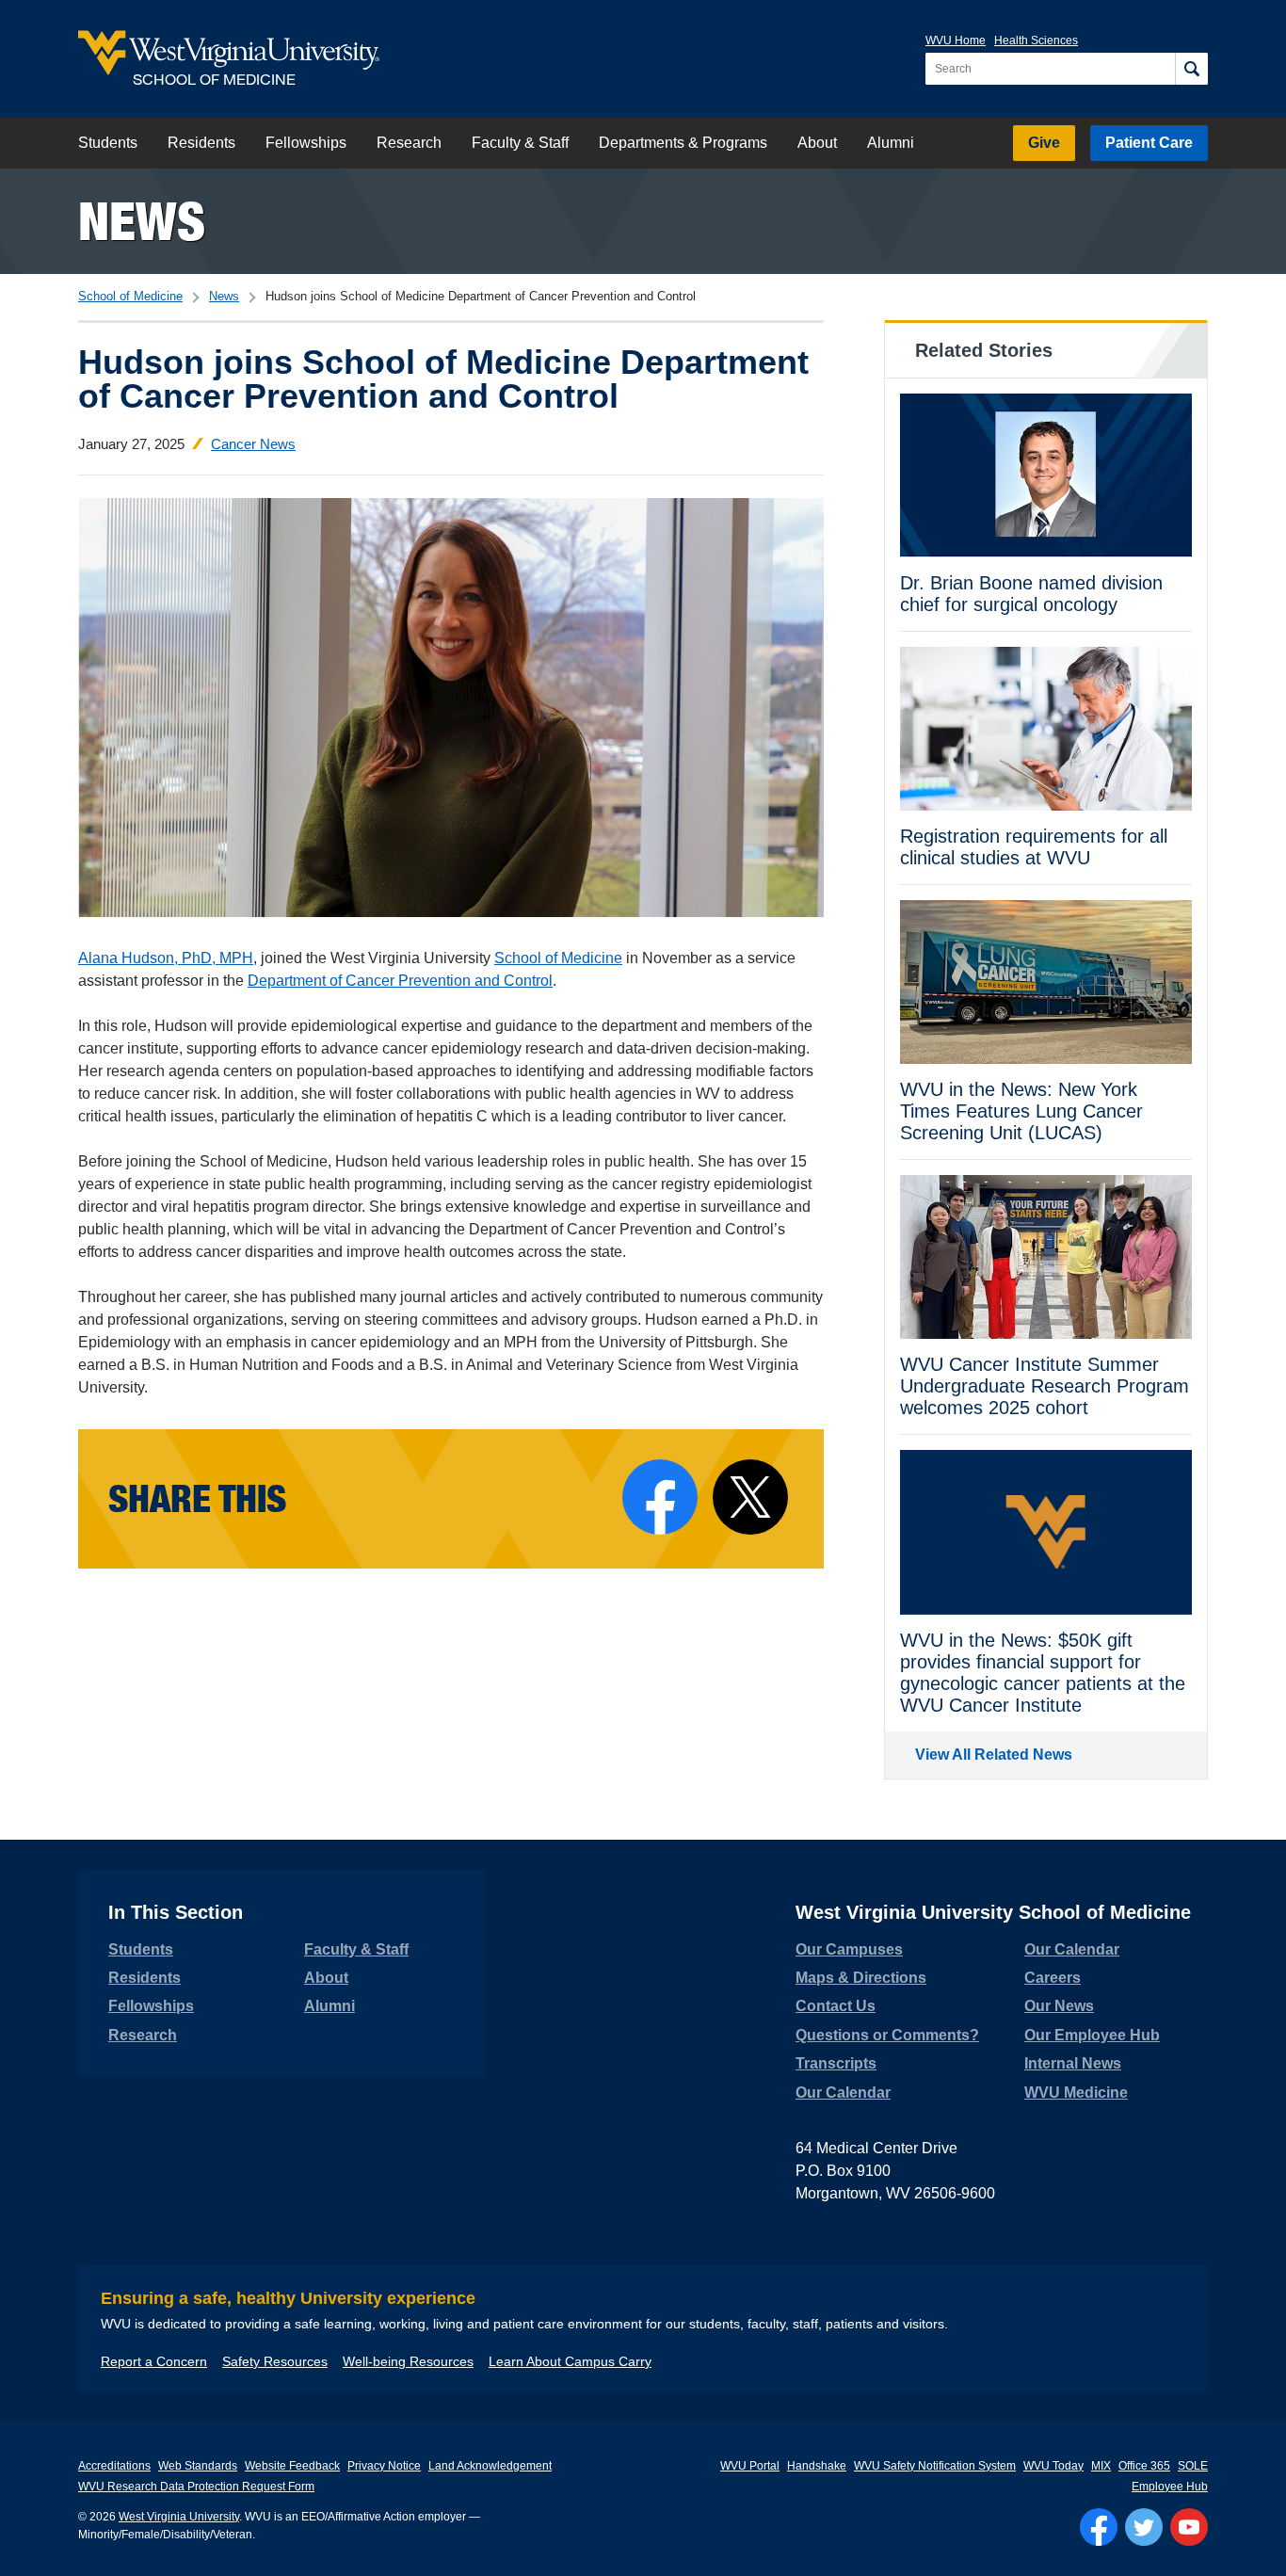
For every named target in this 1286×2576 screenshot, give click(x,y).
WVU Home (956, 40)
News (142, 221)
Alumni (891, 143)
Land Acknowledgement (490, 2466)
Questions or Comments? (887, 2035)
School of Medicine (130, 296)
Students (108, 143)
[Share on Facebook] (660, 1497)
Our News (1059, 2006)
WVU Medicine (1076, 2093)
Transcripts (836, 2063)
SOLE (1193, 2466)
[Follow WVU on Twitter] (1144, 2527)
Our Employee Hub (1092, 2035)
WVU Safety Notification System (935, 2466)
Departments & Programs (683, 143)
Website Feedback (292, 2466)
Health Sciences (1036, 40)
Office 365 (1144, 2466)
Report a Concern (154, 2361)
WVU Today (1053, 2466)
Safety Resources (275, 2361)
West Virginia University (179, 2517)
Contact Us (836, 2006)
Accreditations (114, 2466)
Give (1044, 143)
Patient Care (1149, 143)
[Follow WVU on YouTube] (1189, 2527)
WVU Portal (750, 2466)
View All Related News (994, 1755)
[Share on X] (750, 1497)
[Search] (1191, 69)
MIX (1101, 2466)
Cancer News (253, 444)
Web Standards (198, 2466)
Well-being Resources (408, 2361)
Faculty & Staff (520, 143)
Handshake (817, 2466)
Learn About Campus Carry (570, 2361)
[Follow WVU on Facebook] (1099, 2527)
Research (409, 143)
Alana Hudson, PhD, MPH (166, 958)
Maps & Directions (861, 1978)
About (817, 143)
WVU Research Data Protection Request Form (196, 2487)
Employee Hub (1170, 2487)
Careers (1053, 1978)
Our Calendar (843, 2093)
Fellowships (306, 143)
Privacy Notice (384, 2466)
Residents (201, 143)
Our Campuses (849, 1949)
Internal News (1073, 2063)
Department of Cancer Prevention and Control (400, 981)
